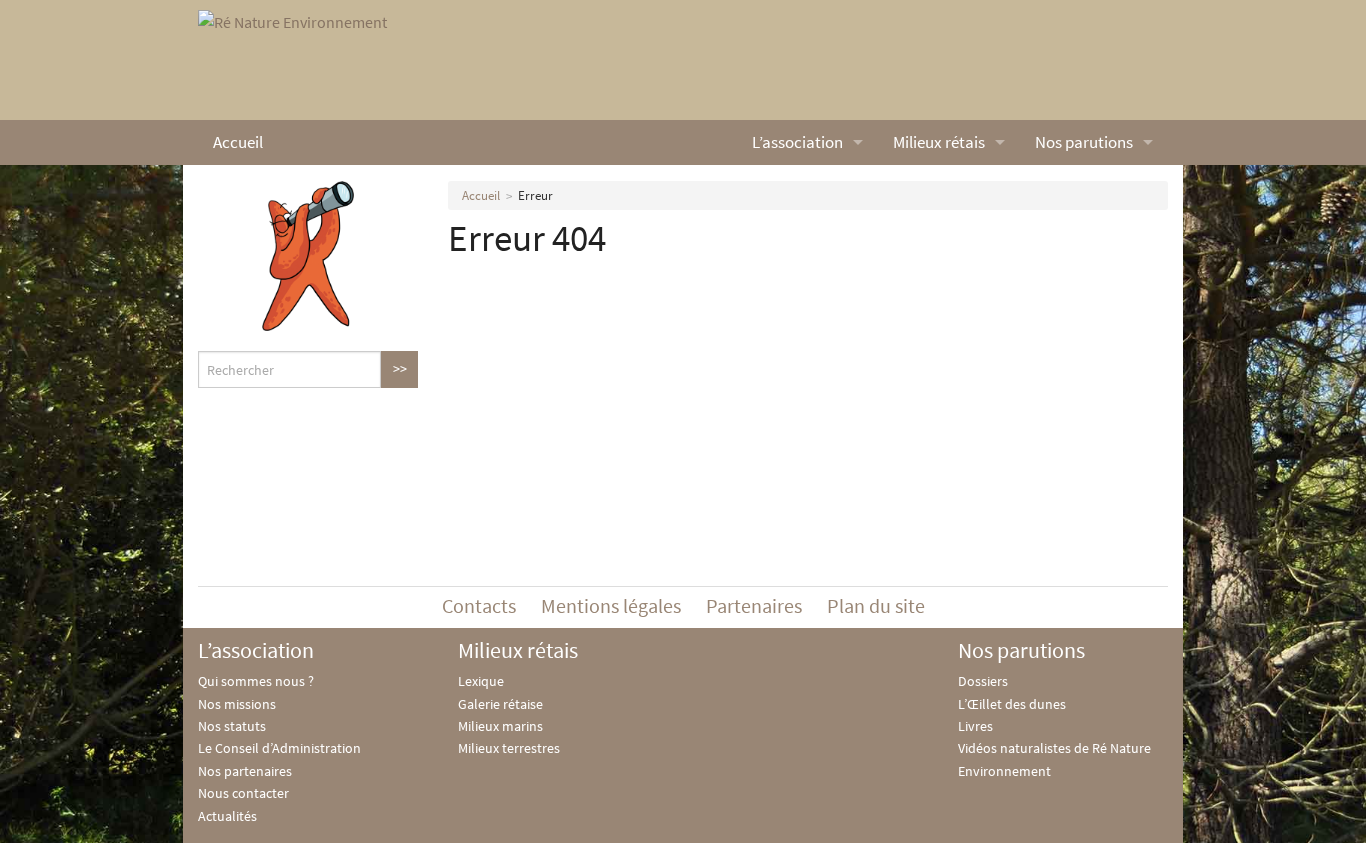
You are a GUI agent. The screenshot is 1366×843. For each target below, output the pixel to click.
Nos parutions (1084, 142)
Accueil (238, 142)
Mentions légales (611, 605)
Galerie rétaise (500, 704)
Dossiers (983, 681)
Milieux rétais (939, 142)
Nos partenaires (245, 771)
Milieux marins (500, 726)
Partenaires (754, 605)
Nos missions (237, 704)
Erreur (535, 195)
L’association (797, 142)
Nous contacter (243, 793)
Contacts (479, 605)
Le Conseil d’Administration (279, 748)
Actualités (227, 816)
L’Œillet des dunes (1012, 704)
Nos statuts (232, 726)
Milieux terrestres (509, 748)
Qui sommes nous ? (256, 681)
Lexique (481, 681)
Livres (975, 726)
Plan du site (876, 605)
